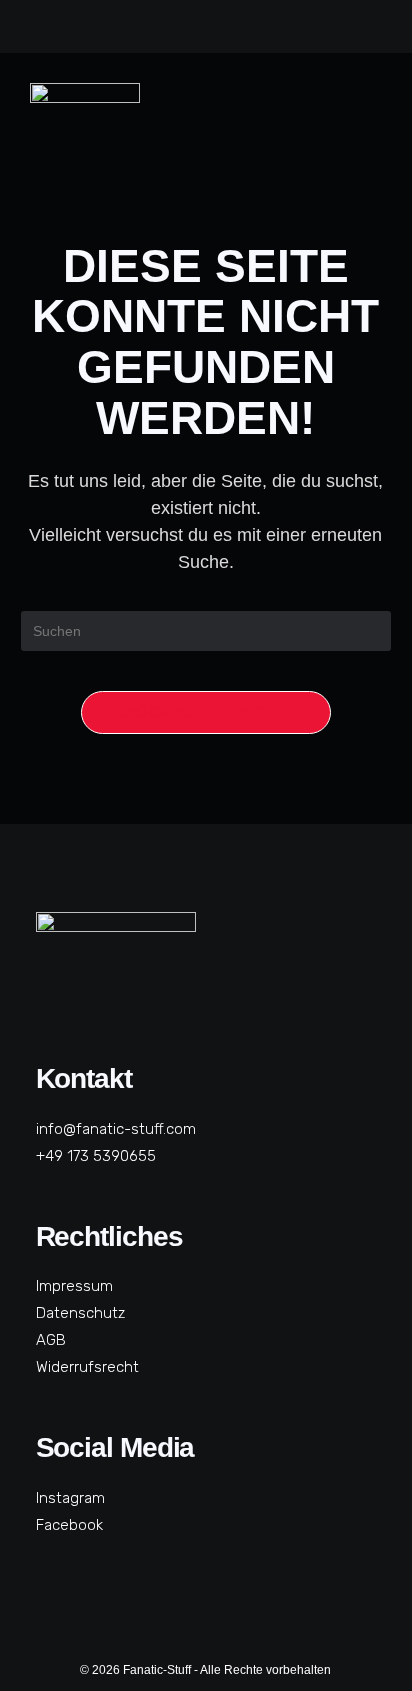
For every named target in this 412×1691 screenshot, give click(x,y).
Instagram (70, 1498)
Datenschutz (80, 1313)
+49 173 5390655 (96, 1156)
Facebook (69, 1525)
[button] (364, 122)
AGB (51, 1340)
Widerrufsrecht (87, 1367)
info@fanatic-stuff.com (116, 1129)
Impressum (74, 1286)
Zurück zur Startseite (205, 712)
